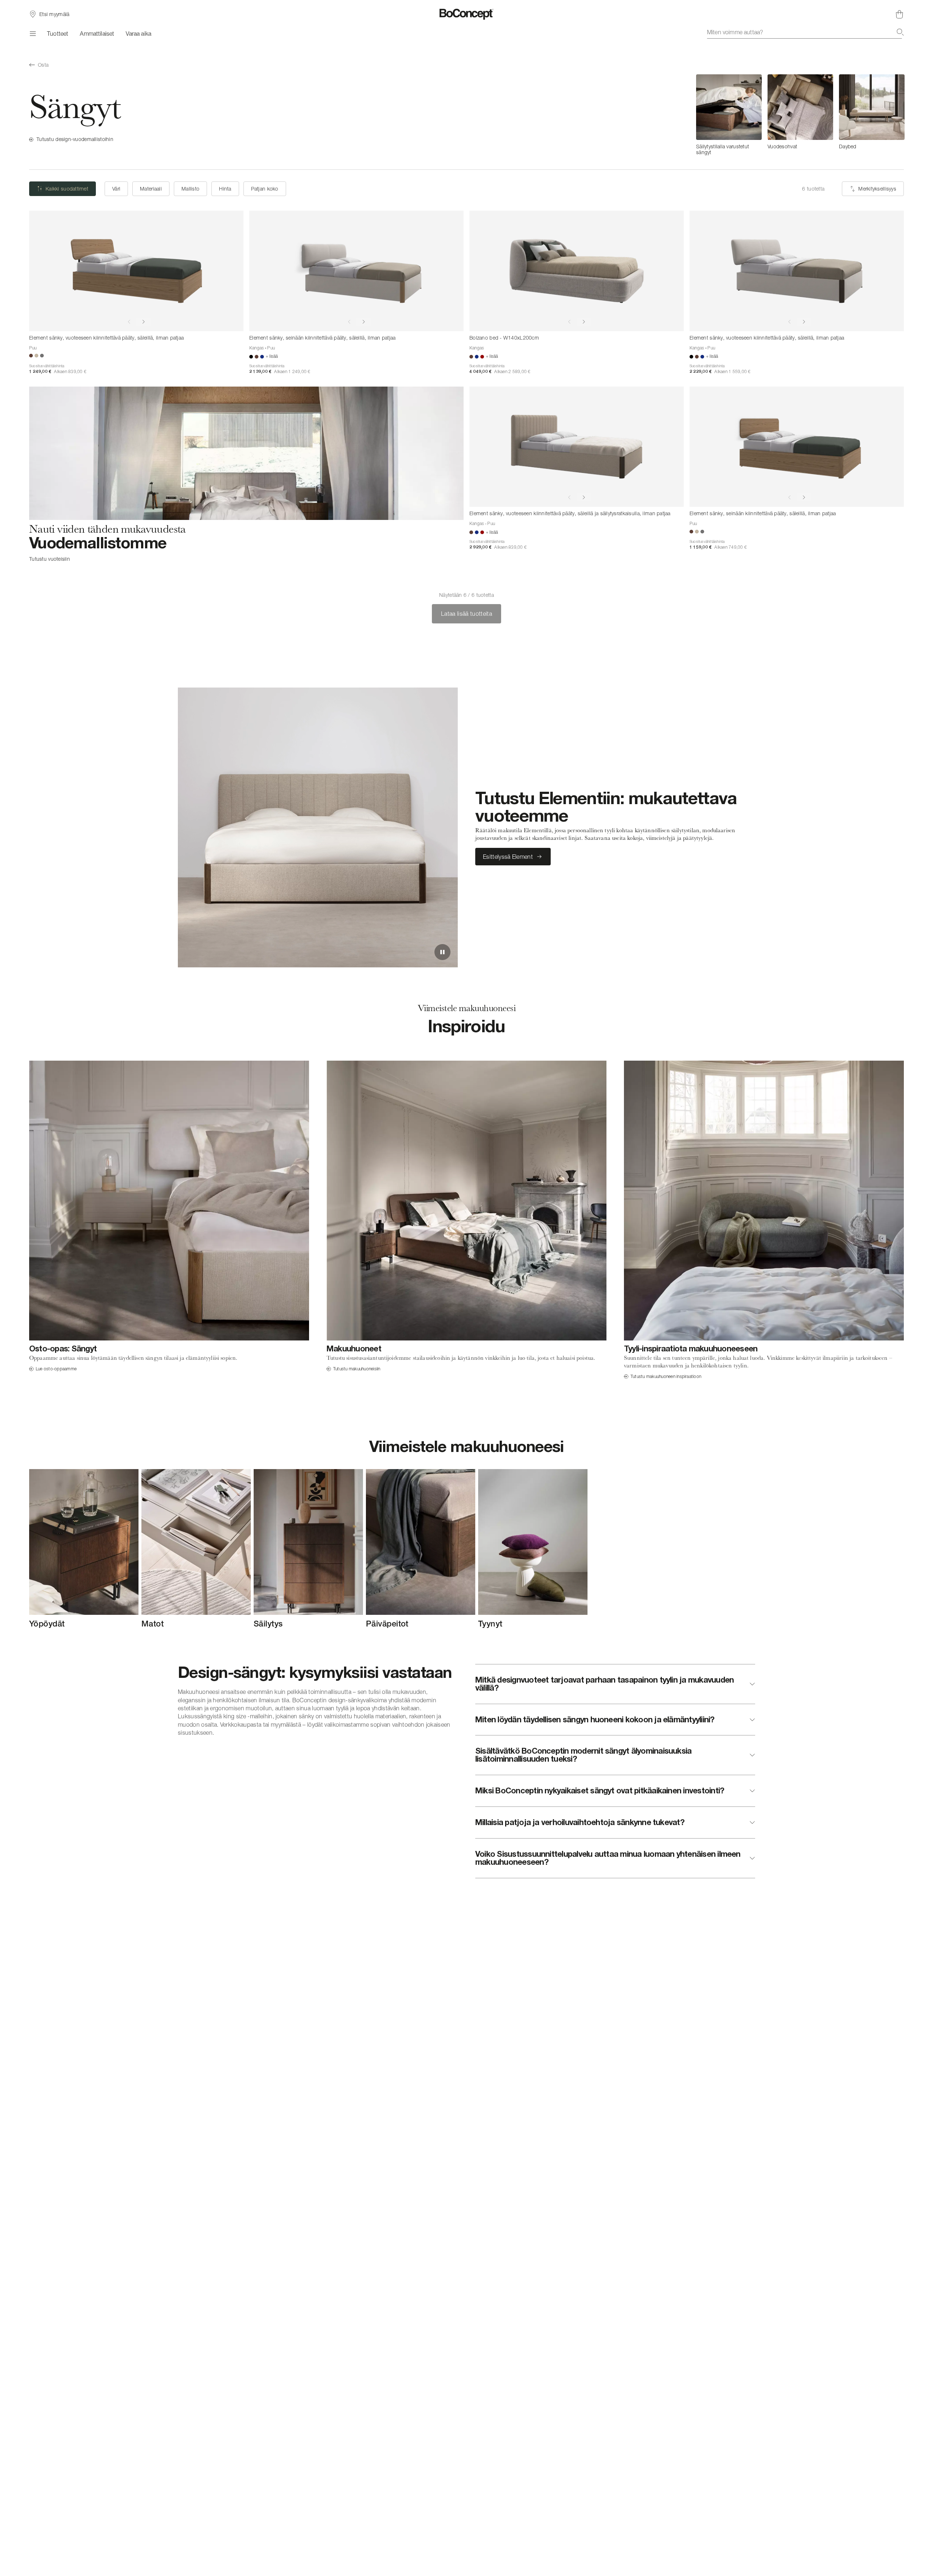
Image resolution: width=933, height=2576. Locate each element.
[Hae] (900, 32)
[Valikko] (32, 34)
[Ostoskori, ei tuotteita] (899, 14)
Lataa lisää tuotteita (466, 614)
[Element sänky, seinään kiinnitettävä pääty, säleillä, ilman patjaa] (356, 271)
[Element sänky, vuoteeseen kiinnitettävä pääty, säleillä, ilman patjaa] (136, 271)
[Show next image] (144, 322)
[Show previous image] (129, 322)
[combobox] (805, 32)
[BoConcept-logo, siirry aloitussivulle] (467, 14)
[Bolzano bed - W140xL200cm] (577, 271)
